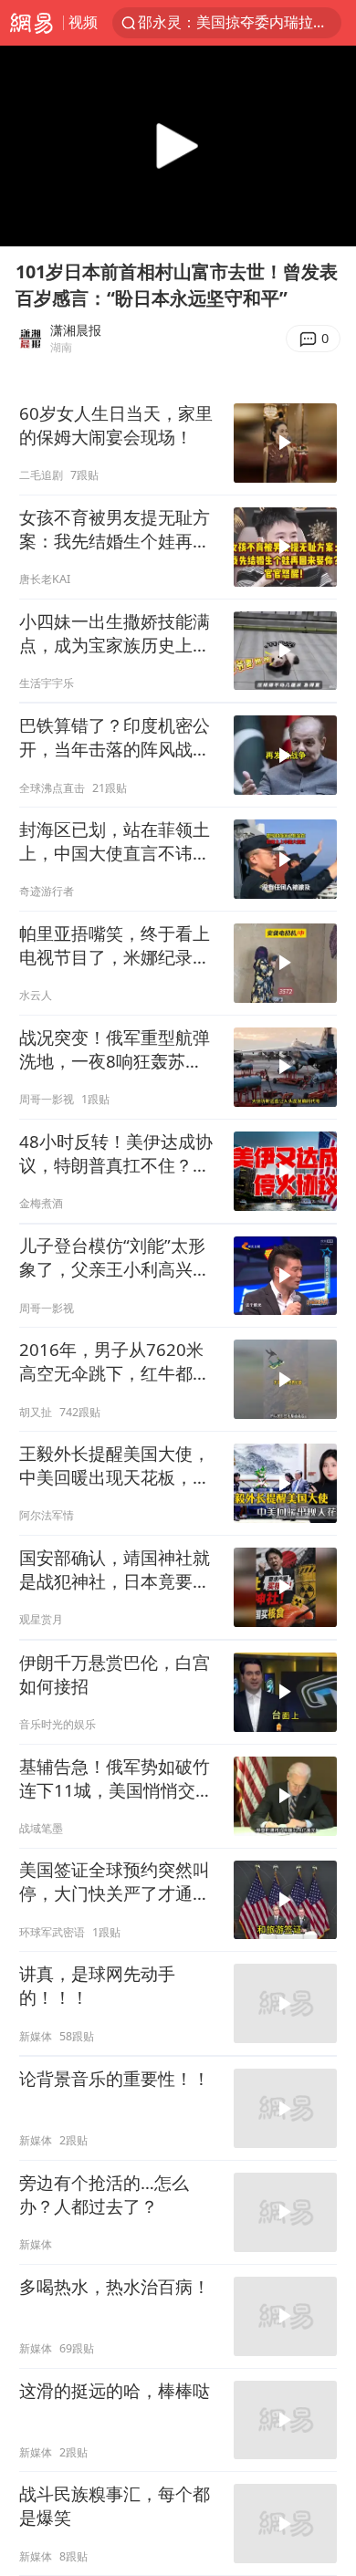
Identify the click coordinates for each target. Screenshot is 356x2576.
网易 (31, 23)
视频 (83, 22)
